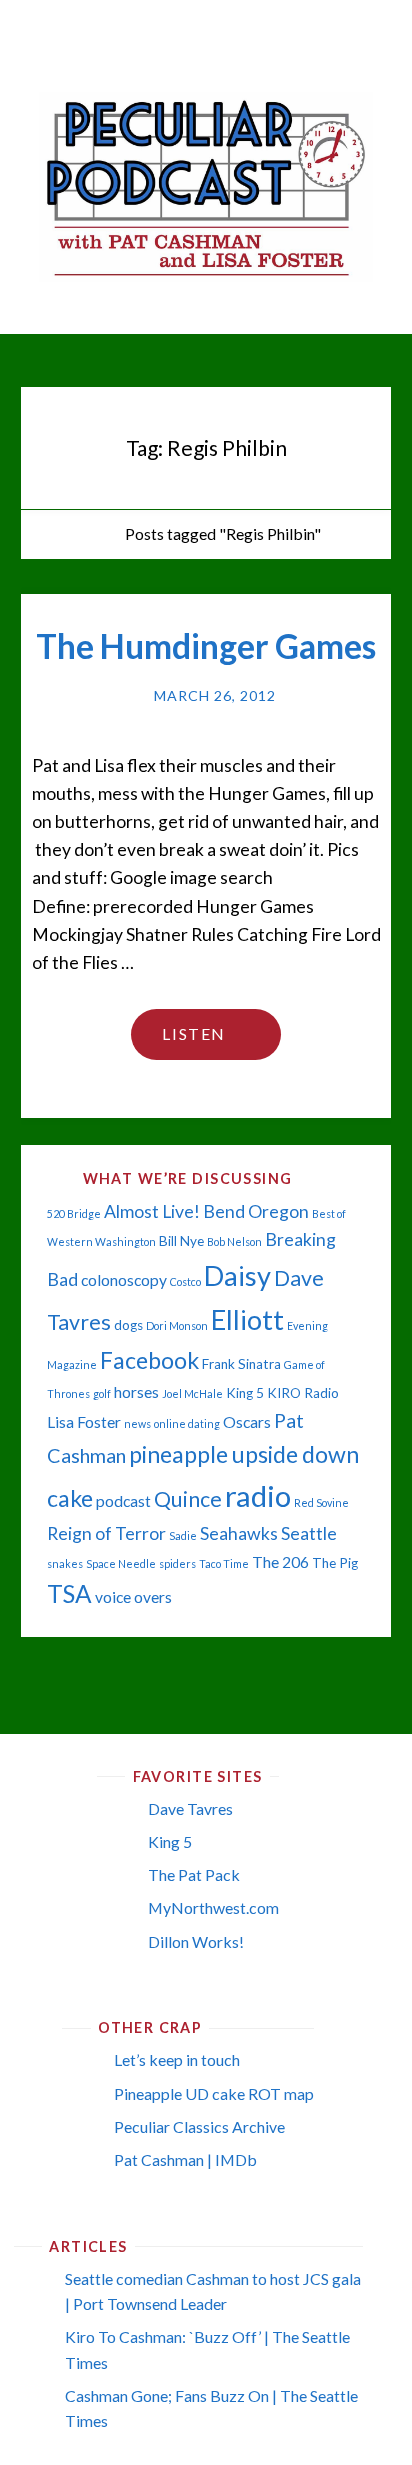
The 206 (280, 1562)
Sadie (183, 1535)
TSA (69, 1593)
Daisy (237, 1275)
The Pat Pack (194, 1874)
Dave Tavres (190, 1808)
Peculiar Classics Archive (199, 2126)
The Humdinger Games (206, 646)
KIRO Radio (303, 1393)
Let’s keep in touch (177, 2059)
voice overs (133, 1597)
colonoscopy (124, 1280)
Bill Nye (181, 1241)
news (137, 1423)
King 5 (245, 1393)
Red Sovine (321, 1502)
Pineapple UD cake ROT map (214, 2093)
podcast (123, 1501)
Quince (188, 1499)
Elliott (247, 1319)
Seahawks (239, 1533)
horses (136, 1392)
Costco (185, 1281)
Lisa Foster (84, 1422)
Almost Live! (152, 1211)
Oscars (247, 1422)
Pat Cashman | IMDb (185, 2159)
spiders (177, 1563)
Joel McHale (192, 1393)
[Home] (99, 533)
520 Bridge (74, 1213)
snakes (65, 1563)
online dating (187, 1423)
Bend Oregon (256, 1211)
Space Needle (121, 1563)
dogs (128, 1325)
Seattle (309, 1533)
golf (102, 1393)
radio (258, 1495)
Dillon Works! (196, 1941)
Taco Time (224, 1563)
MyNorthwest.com (213, 1907)
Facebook (149, 1360)
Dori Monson (177, 1325)
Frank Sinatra (241, 1364)
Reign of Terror (106, 1533)
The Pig (335, 1563)
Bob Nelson (234, 1241)
